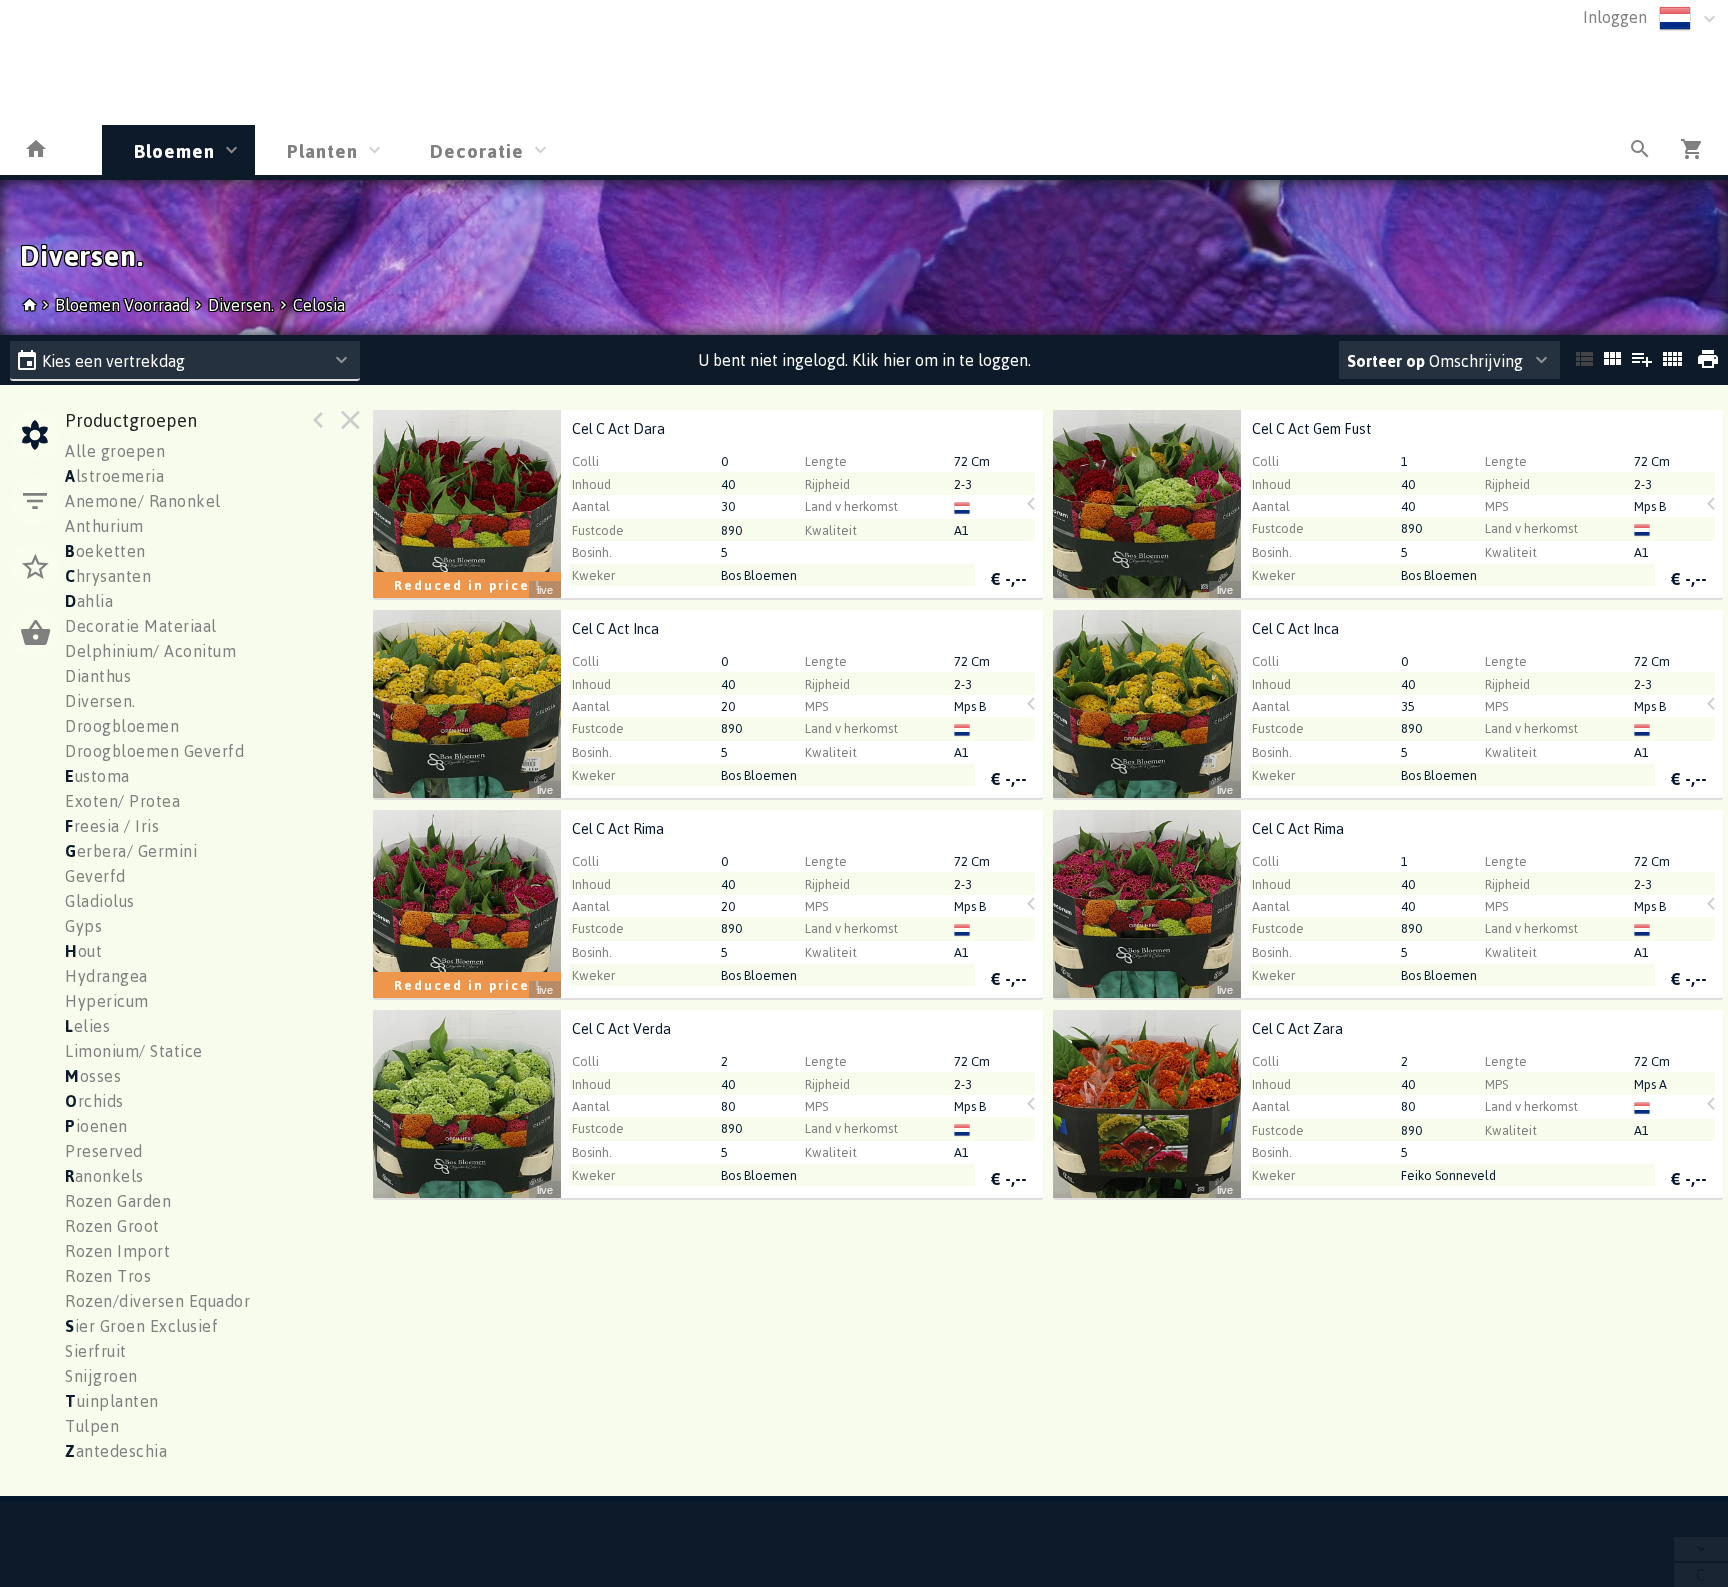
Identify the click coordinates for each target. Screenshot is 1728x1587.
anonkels (104, 1176)
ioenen (96, 1126)
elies (87, 1026)
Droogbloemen (122, 726)
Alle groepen (115, 451)
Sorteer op (1386, 361)
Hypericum (107, 1001)
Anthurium (104, 526)
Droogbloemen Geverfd (154, 751)
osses (93, 1076)
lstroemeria (114, 476)
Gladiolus (100, 901)
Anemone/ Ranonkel (143, 501)
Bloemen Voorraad (124, 305)
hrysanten (108, 576)
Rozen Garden (118, 1201)
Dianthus (98, 676)
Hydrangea (106, 976)
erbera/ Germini (131, 851)
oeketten (105, 551)
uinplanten (112, 1401)
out (83, 951)
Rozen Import (117, 1251)
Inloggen (1615, 17)
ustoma (97, 776)
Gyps (83, 926)
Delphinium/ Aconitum (150, 651)
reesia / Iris (112, 826)
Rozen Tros (108, 1276)
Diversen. (241, 305)
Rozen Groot (112, 1226)
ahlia (89, 601)
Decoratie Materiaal (141, 626)
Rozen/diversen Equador (157, 1301)
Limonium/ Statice (134, 1051)
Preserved (104, 1151)
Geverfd (95, 876)
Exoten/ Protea (122, 801)
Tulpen (92, 1426)
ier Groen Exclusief (141, 1326)
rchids (94, 1101)
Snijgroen (101, 1376)
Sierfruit (96, 1351)
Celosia (319, 305)
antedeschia (116, 1451)
